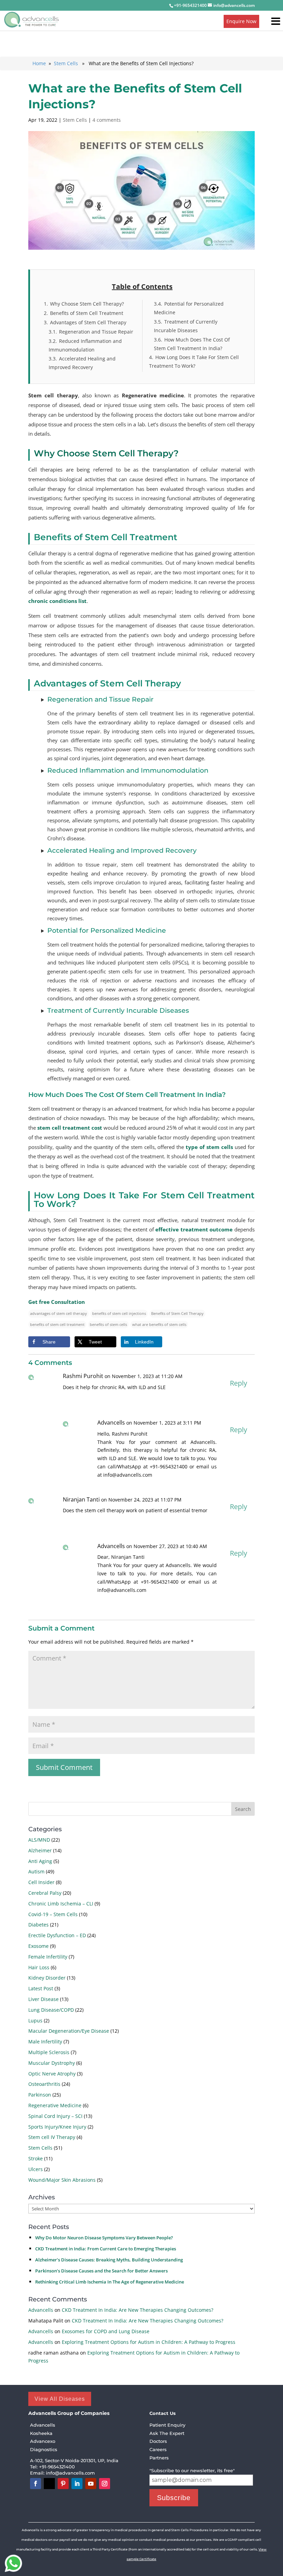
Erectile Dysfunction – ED (57, 1935)
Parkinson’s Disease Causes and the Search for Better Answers (101, 2271)
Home (39, 63)
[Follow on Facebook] (36, 2484)
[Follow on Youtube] (91, 2484)
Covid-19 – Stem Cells (53, 1914)
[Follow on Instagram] (105, 2484)
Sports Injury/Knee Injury (57, 2127)
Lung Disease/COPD (51, 2010)
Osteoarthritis (44, 2084)
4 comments (107, 120)
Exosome (38, 1946)
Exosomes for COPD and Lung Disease (106, 2331)
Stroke (36, 2158)
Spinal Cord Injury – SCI (55, 2116)
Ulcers (36, 2169)
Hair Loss (39, 1967)
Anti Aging (40, 1861)
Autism (36, 1871)
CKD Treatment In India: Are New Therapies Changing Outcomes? (138, 2310)
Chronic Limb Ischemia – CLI (61, 1904)
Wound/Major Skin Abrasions (62, 2180)
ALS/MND (39, 1840)
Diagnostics (44, 2449)
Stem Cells (66, 63)
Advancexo (43, 2441)
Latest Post (41, 1988)
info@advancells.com (71, 2473)
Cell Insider (41, 1882)
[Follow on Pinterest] (63, 2484)
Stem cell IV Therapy (52, 2137)
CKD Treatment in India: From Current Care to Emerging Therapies (106, 2249)
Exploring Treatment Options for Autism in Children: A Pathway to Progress (149, 2342)
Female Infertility (48, 1957)
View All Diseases (60, 2399)
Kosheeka (41, 2433)
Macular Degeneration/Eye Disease (69, 2031)
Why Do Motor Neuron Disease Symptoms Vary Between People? (104, 2238)
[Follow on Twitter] (49, 2484)
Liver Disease (43, 1999)
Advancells (41, 2310)
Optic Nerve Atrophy (52, 2074)
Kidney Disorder (47, 1978)
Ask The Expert (167, 2433)
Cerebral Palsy (45, 1893)
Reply (238, 1383)
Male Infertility (45, 2042)
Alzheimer (40, 1850)
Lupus (35, 2020)
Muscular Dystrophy (52, 2063)
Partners (159, 2458)
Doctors (158, 2441)
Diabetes (38, 1925)
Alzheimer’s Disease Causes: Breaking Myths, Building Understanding (109, 2260)
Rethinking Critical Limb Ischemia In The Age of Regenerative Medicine (110, 2282)
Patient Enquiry (167, 2425)
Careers (158, 2449)
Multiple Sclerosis (49, 2052)
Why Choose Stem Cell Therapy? (106, 453)
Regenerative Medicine (55, 2105)
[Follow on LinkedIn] (77, 2484)
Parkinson (40, 2095)
